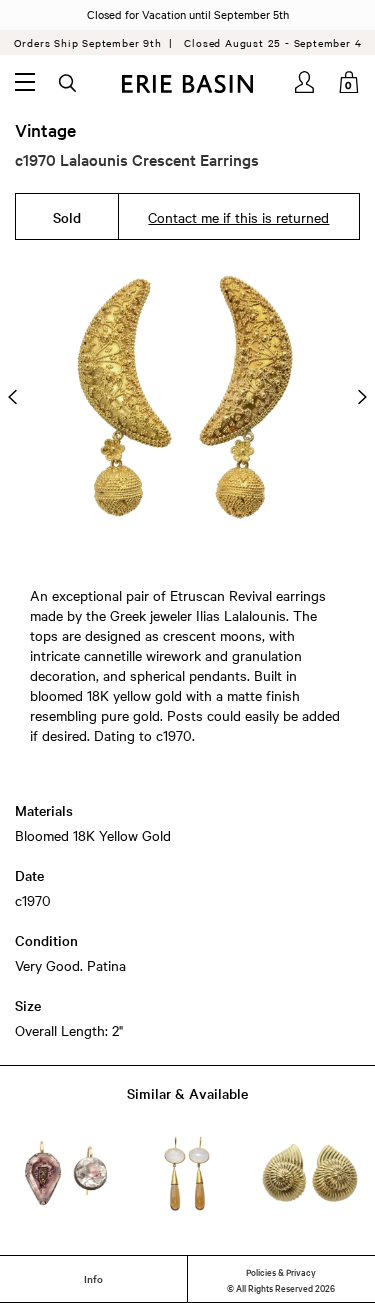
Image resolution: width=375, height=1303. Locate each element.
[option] (187, 397)
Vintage (45, 130)
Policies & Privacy (281, 1271)
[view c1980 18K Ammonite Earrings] (310, 1173)
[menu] (25, 82)
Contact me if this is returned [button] (238, 217)
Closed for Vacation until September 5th (188, 14)
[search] (69, 84)
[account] (306, 82)
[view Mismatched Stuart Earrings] (65, 1173)
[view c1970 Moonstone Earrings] (188, 1173)
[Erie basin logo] (187, 84)
